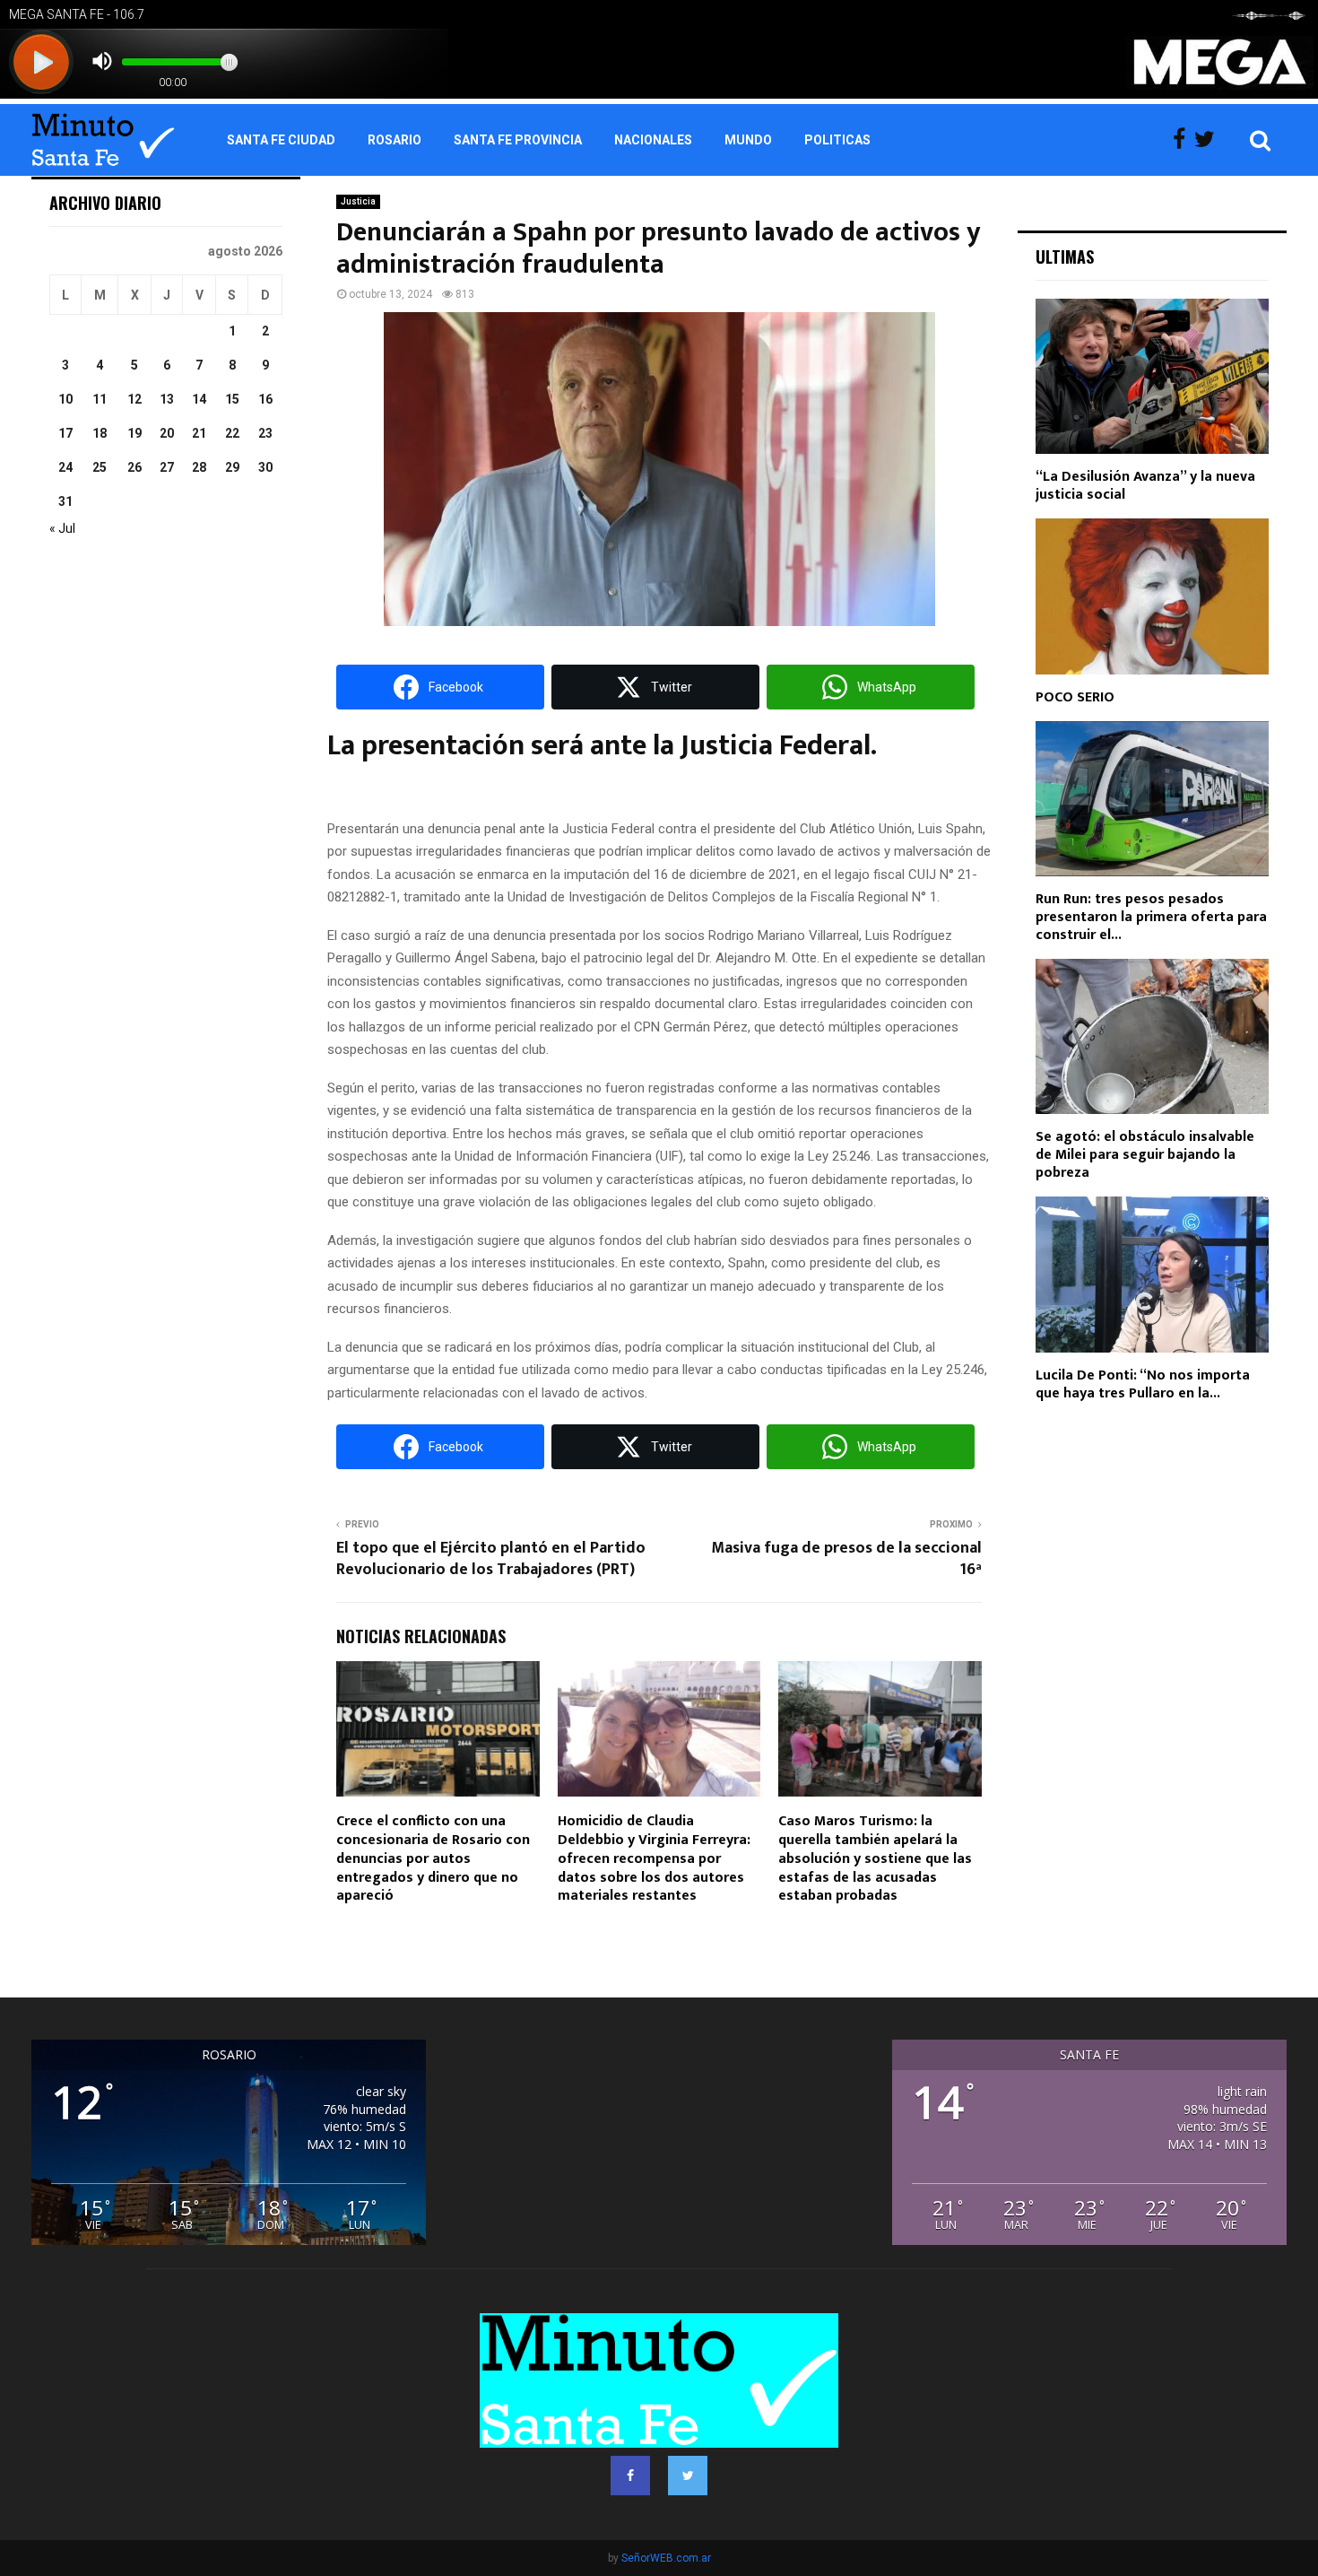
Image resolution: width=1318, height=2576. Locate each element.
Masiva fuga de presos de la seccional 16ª (846, 1559)
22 (232, 433)
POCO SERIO (1075, 697)
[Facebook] (1184, 140)
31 (65, 501)
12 (134, 399)
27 (167, 467)
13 (167, 399)
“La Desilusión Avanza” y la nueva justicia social (1145, 486)
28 (199, 467)
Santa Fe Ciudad (281, 140)
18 (100, 433)
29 (232, 467)
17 (65, 433)
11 (100, 399)
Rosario (395, 140)
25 (100, 467)
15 (232, 399)
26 (134, 467)
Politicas (837, 140)
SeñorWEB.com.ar (666, 2558)
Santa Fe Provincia (518, 140)
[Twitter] (1209, 140)
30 (265, 467)
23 (265, 433)
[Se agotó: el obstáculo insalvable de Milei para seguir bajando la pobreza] (1152, 1036)
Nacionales (653, 140)
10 (65, 399)
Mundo (748, 140)
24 (65, 467)
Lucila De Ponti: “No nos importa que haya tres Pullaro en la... (1143, 1384)
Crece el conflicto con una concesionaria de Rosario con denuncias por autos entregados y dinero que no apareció (433, 1858)
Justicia (358, 201)
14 (199, 399)
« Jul (62, 528)
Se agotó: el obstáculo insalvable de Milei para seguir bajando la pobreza (1145, 1155)
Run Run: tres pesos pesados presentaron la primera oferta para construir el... (1151, 917)
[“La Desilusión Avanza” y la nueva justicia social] (1152, 376)
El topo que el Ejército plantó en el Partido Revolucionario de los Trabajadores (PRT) (491, 1559)
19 (134, 433)
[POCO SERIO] (1152, 596)
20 (167, 433)
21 (199, 433)
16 (265, 399)
